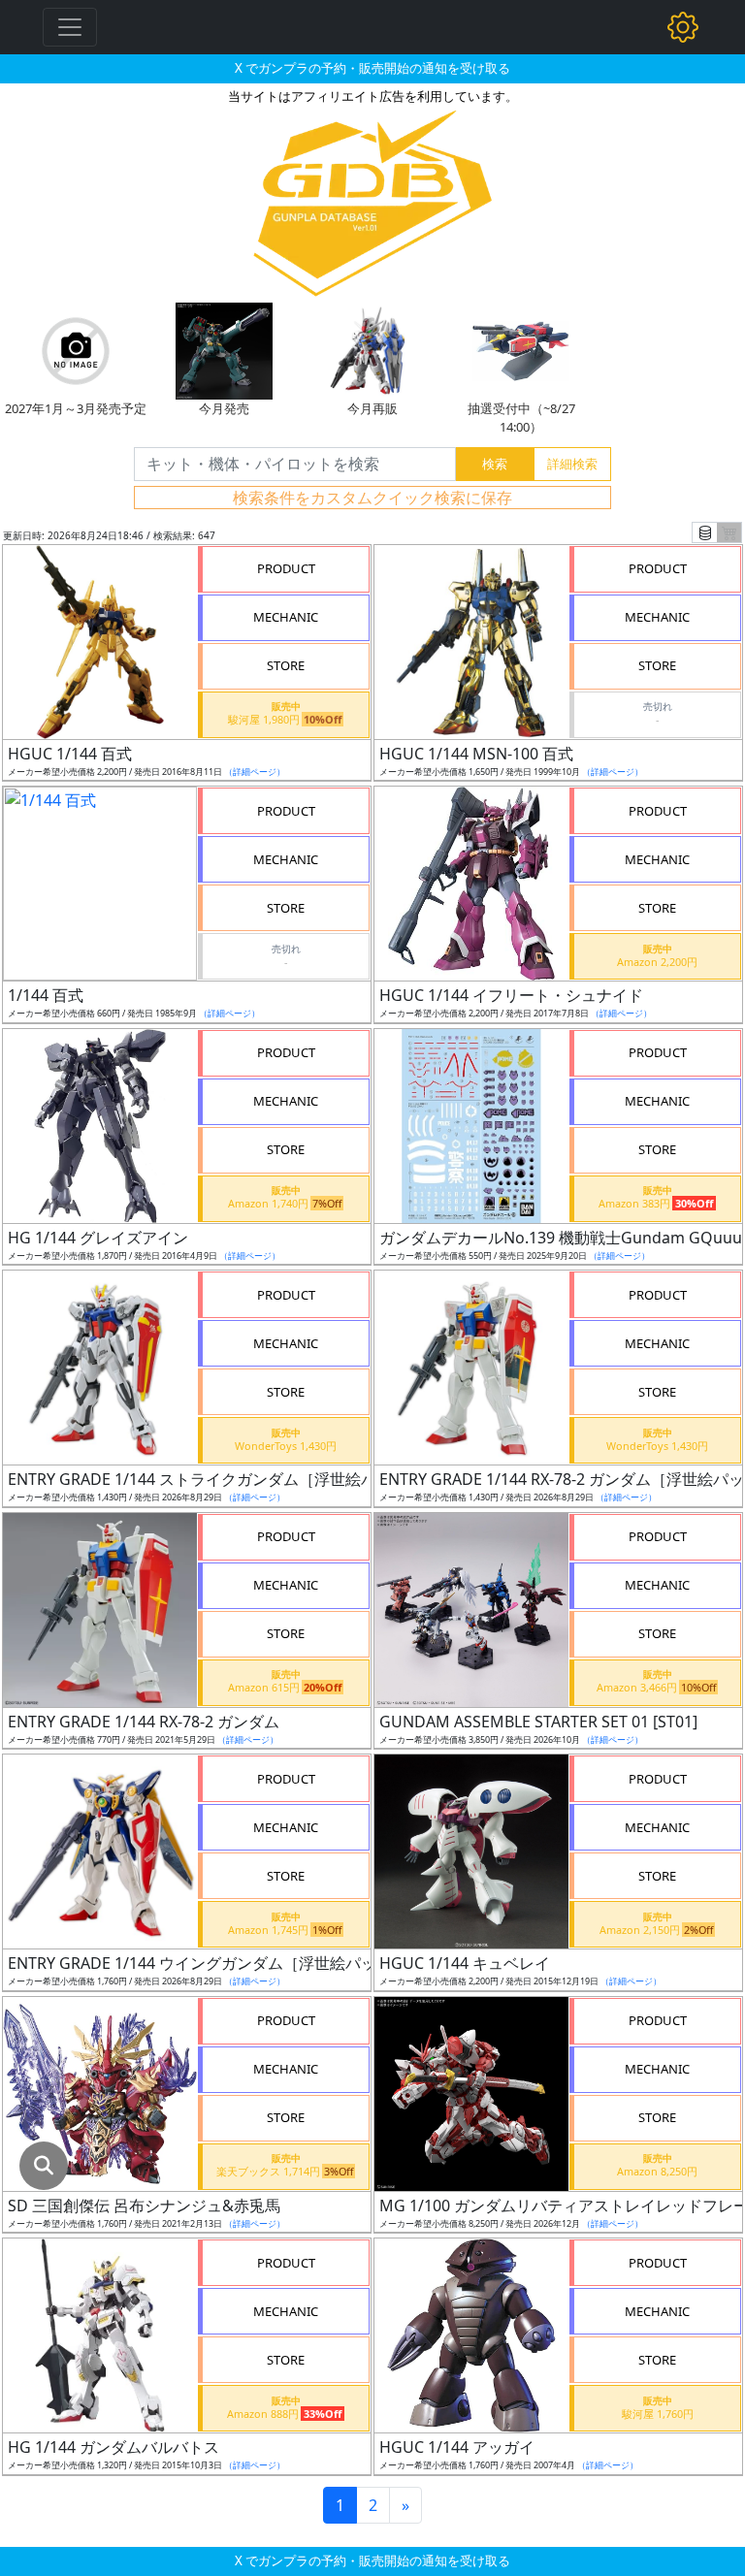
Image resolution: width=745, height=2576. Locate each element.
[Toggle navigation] (70, 27)
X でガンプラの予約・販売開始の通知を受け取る (372, 68)
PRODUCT (286, 568)
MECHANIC (286, 617)
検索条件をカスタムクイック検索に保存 (372, 498)
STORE (286, 665)
